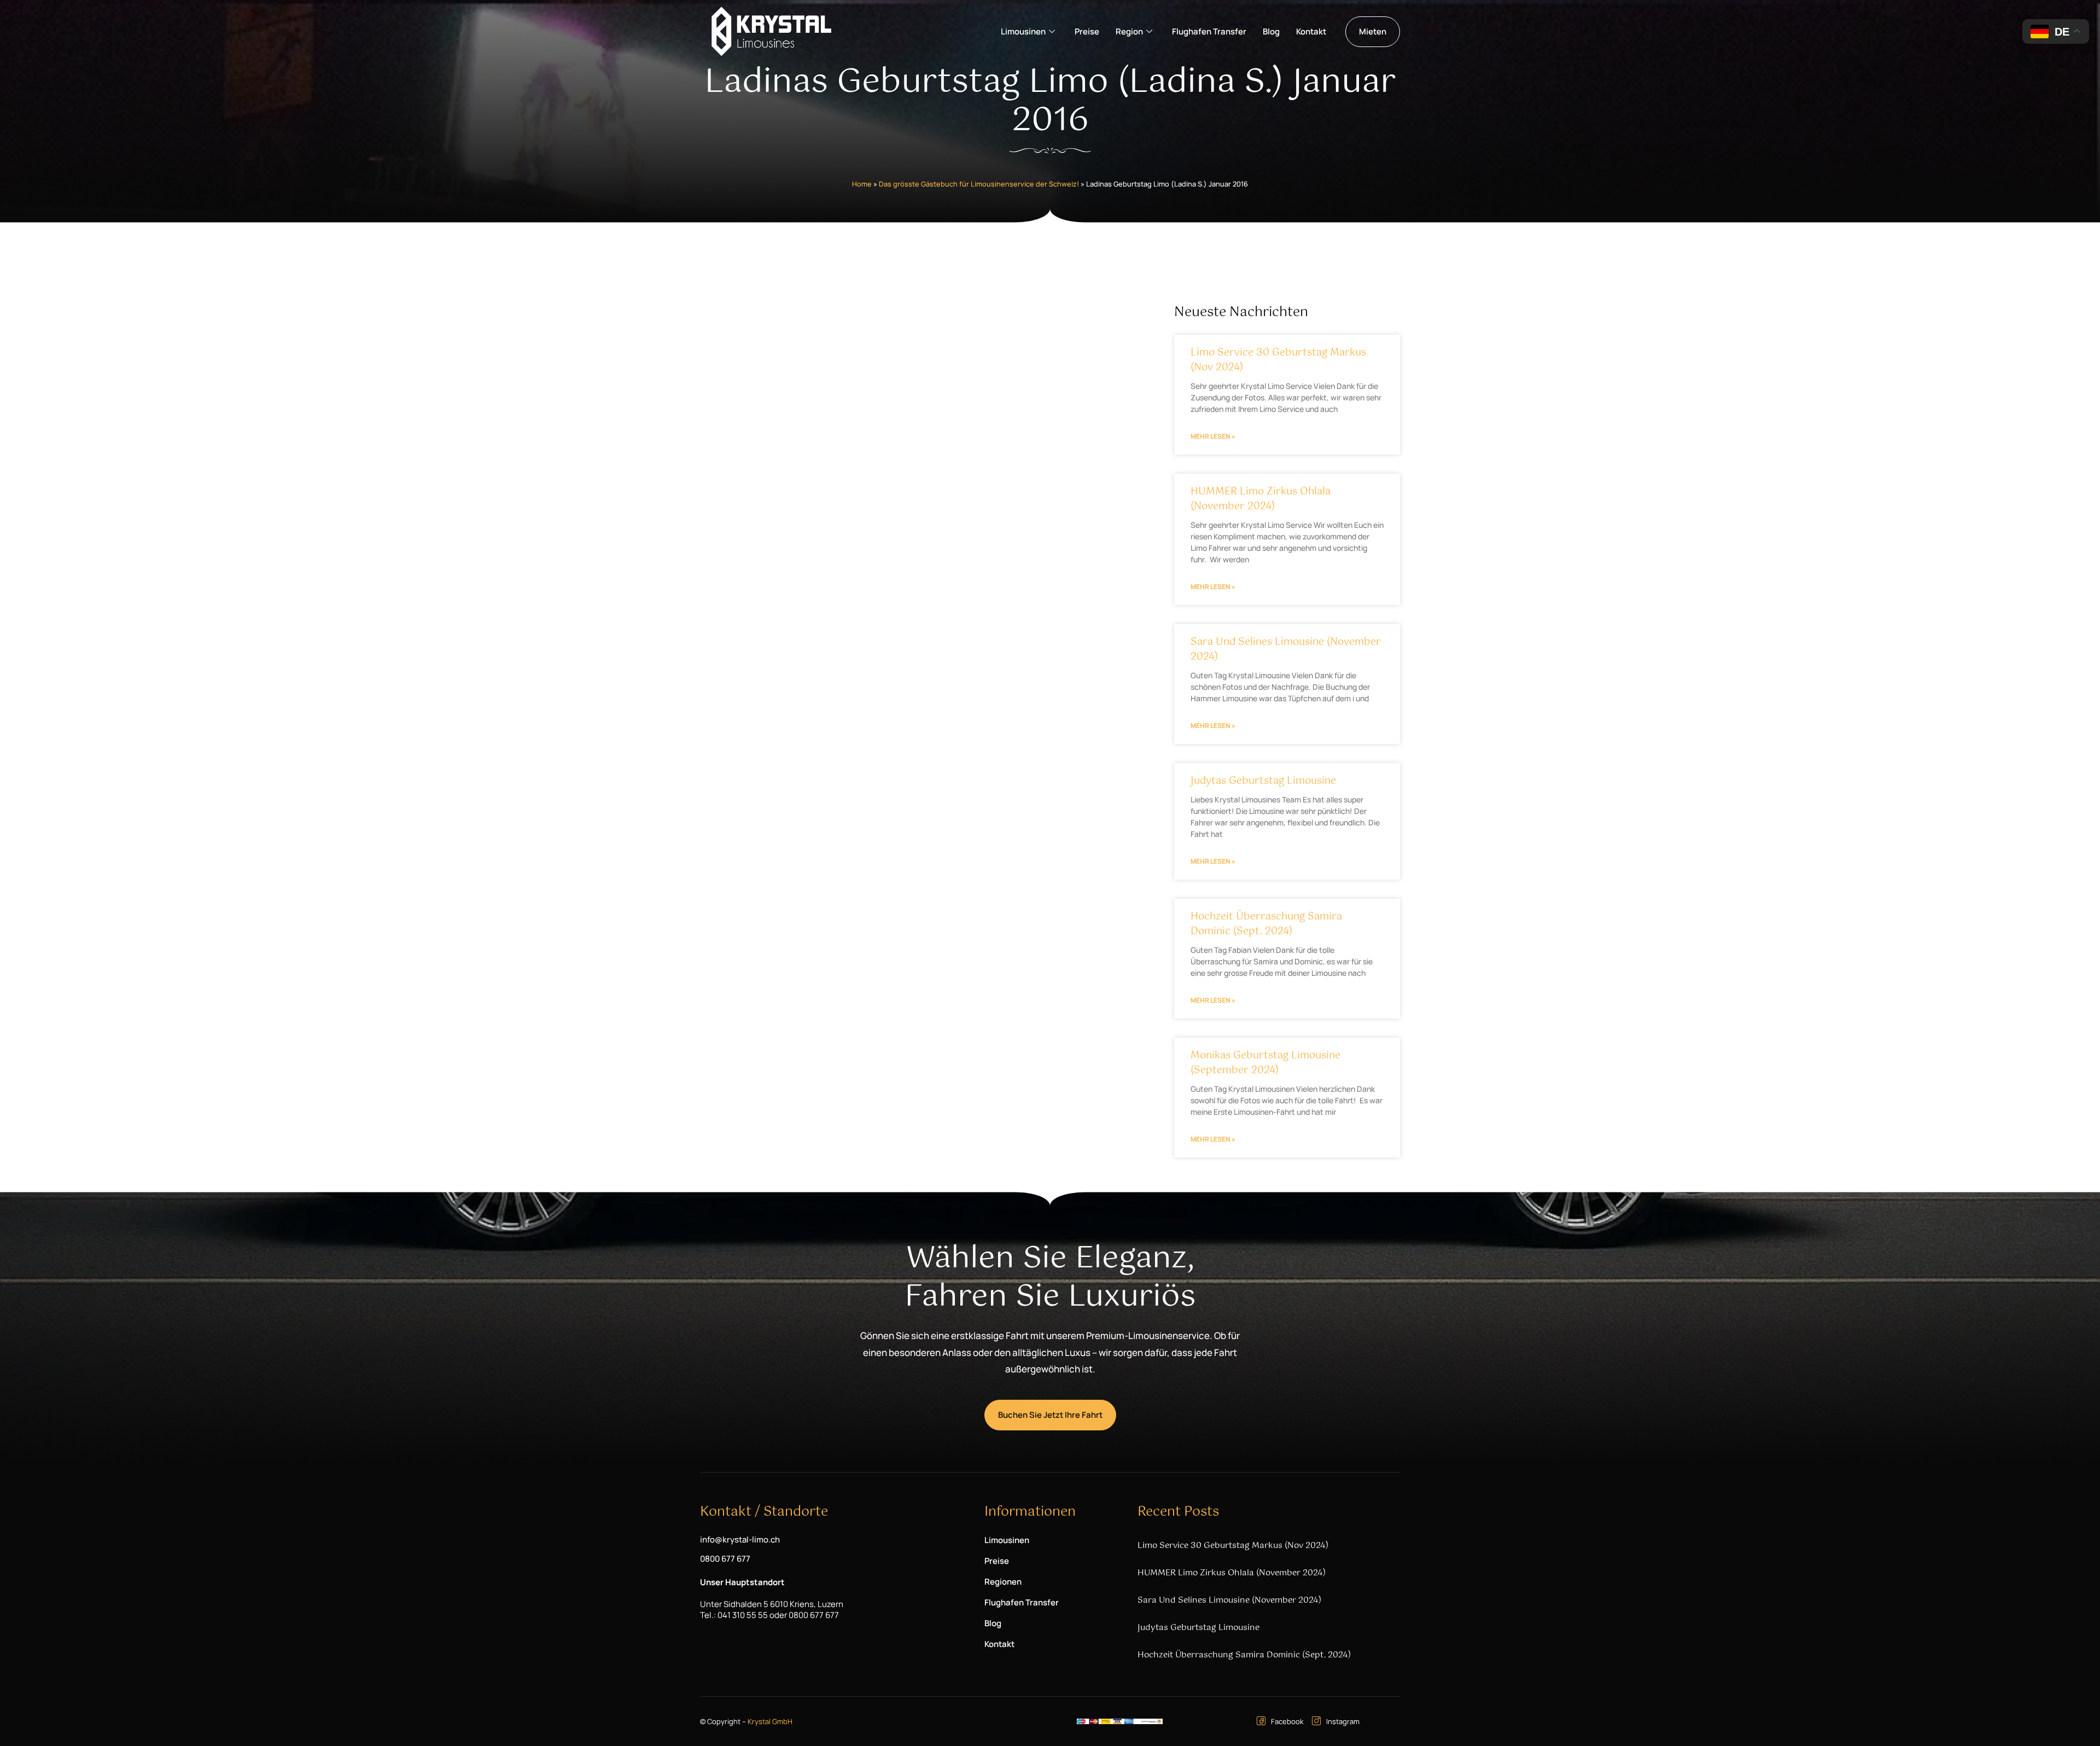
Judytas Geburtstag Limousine (1263, 781)
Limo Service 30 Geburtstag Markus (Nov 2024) (1278, 360)
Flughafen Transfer (1209, 31)
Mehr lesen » (1213, 436)
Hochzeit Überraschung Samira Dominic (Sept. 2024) (1266, 924)
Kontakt (1311, 31)
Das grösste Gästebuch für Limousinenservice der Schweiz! (979, 184)
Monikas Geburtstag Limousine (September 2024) (1265, 1063)
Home (862, 184)
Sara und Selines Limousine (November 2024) (1286, 650)
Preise (1087, 31)
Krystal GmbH (770, 1721)
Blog (1271, 31)
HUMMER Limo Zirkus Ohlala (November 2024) (1261, 499)
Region (1129, 31)
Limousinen (1023, 31)
